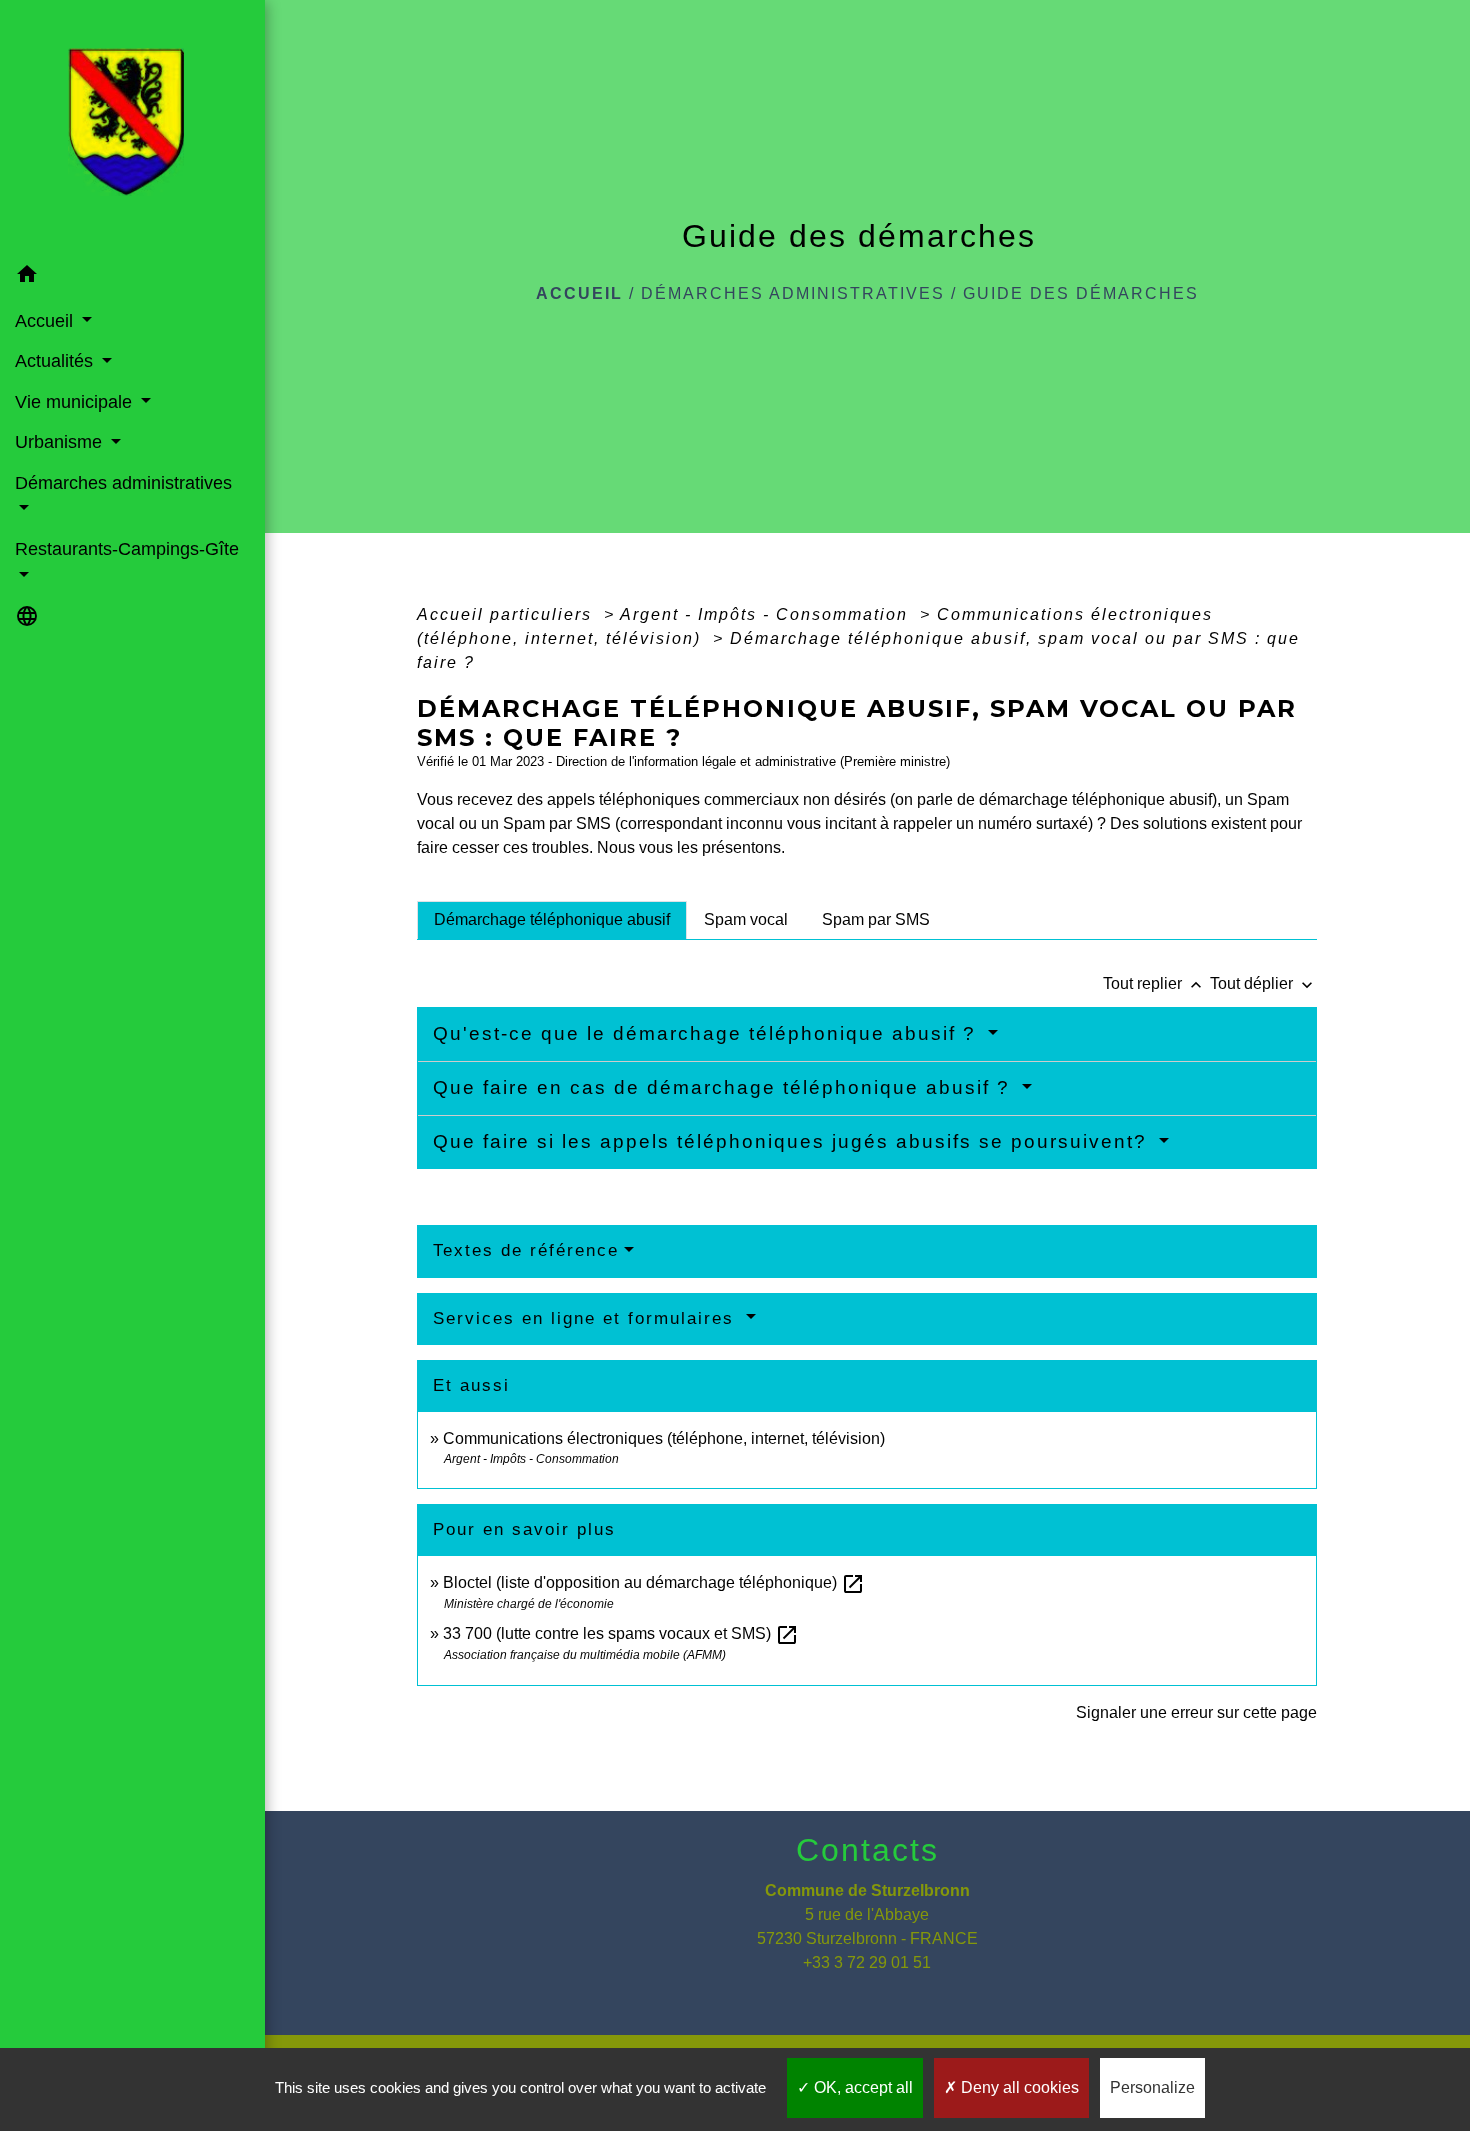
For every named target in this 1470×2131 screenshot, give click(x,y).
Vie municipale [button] (76, 402)
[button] (132, 277)
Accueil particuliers (507, 614)
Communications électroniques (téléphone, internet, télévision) (664, 1438)
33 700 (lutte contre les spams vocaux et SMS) (621, 1633)
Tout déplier (1263, 983)
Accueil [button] (46, 321)
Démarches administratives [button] (123, 483)
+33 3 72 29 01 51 (867, 1962)
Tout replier (1154, 983)
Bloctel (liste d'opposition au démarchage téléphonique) (654, 1582)
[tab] (552, 920)
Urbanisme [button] (61, 442)
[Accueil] (132, 128)
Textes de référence (526, 1250)
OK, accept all (861, 2087)
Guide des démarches (1081, 293)
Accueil (579, 293)
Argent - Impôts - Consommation (767, 614)
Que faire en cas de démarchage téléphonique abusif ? (725, 1087)
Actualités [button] (56, 361)
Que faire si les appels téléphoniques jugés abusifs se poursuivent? (793, 1141)
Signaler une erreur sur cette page (1196, 1712)
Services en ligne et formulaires (587, 1318)
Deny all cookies (1018, 2087)
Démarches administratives (793, 293)
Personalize (1152, 2087)
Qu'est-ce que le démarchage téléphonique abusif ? (708, 1033)
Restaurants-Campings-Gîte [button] (127, 549)
